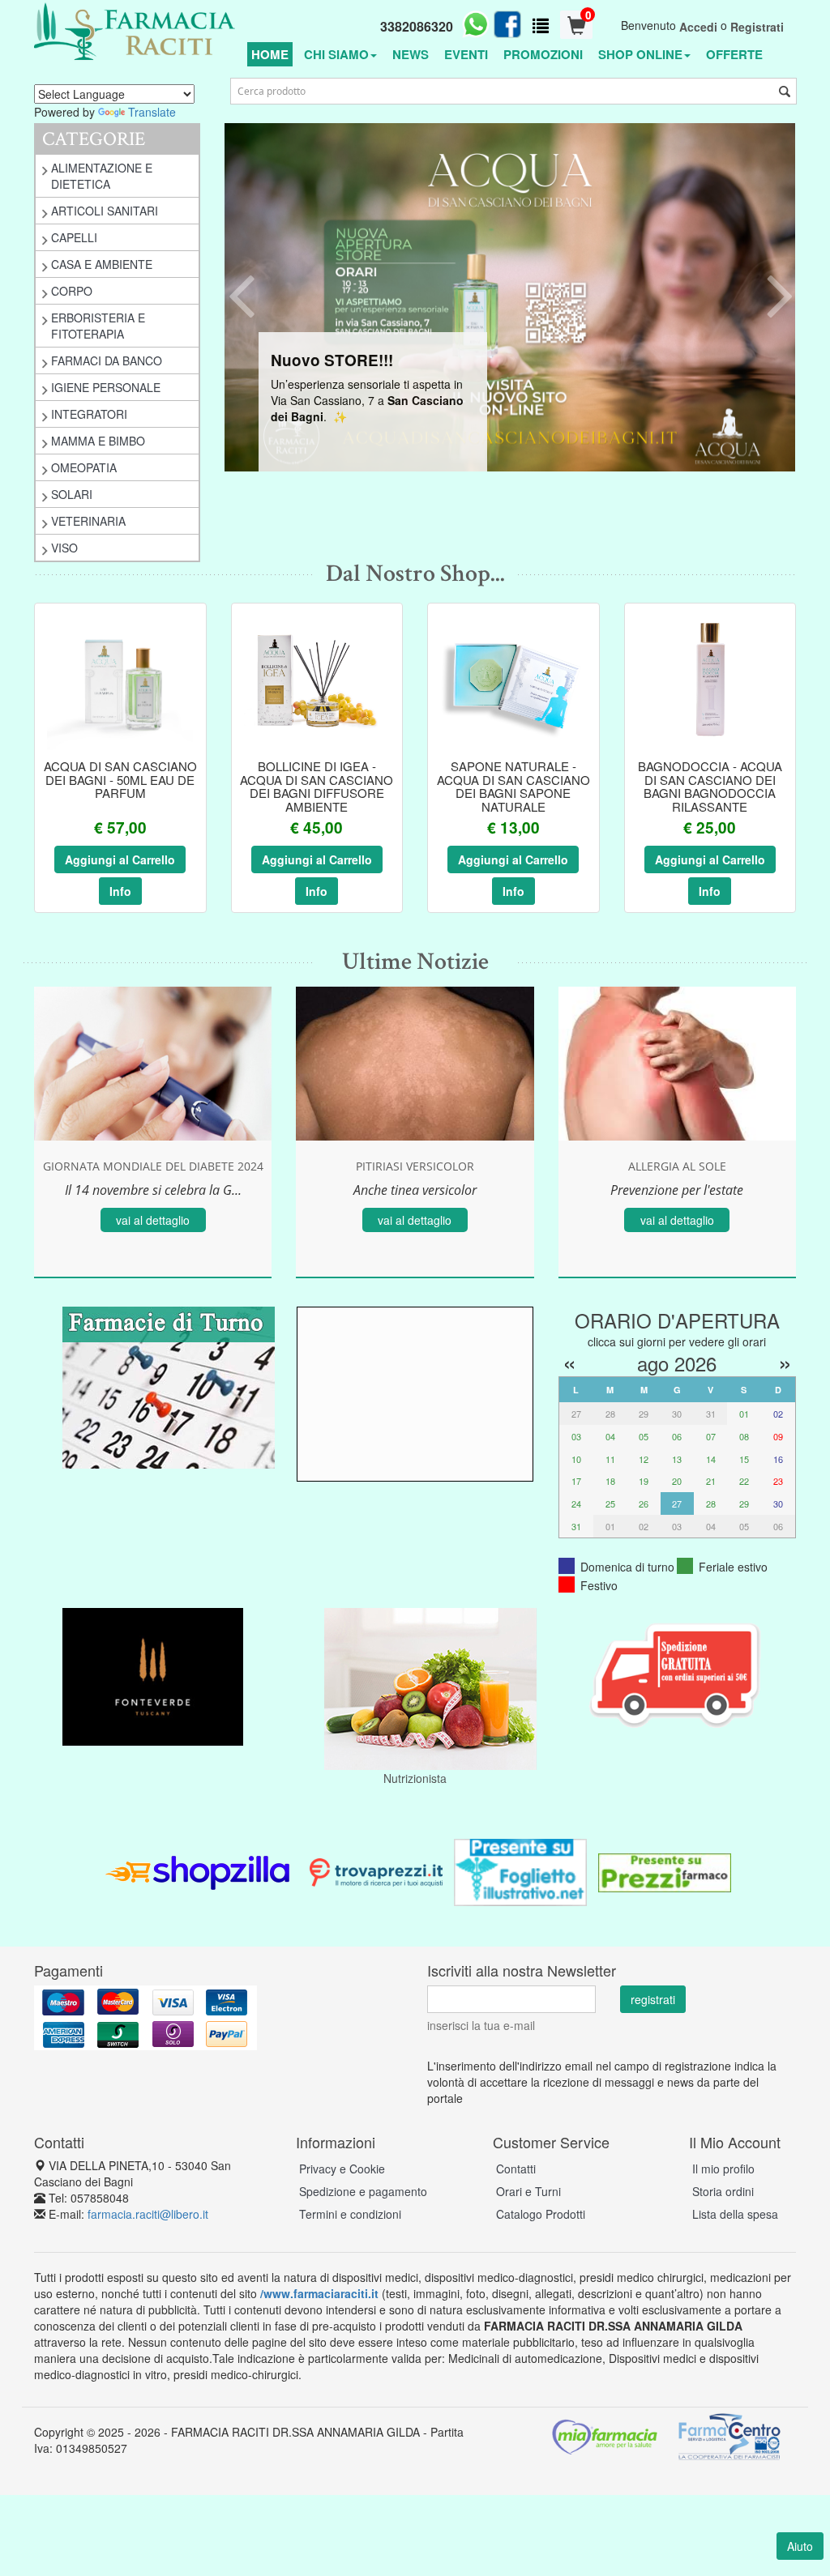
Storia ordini (723, 2191)
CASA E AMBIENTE (102, 264)
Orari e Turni (528, 2191)
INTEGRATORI (89, 414)
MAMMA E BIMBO (98, 441)
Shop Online (640, 54)
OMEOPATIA (84, 467)
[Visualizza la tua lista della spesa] (541, 25)
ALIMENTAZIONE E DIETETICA (102, 176)
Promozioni (543, 54)
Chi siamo (336, 54)
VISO (64, 548)
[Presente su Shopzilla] (199, 1870)
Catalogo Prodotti (541, 2214)
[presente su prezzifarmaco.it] (665, 1870)
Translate (152, 112)
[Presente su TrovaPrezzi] (376, 1870)
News (411, 54)
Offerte (734, 54)
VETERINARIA (88, 521)
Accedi (698, 27)
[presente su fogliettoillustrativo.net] (520, 1870)
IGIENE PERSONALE (106, 387)
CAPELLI (74, 237)
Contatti (516, 2169)
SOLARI (72, 494)
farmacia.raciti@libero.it (148, 2214)
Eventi (466, 54)
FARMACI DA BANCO (107, 360)
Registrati (757, 27)
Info (120, 891)
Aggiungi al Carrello (120, 859)
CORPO (72, 291)
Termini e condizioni (350, 2214)
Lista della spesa (735, 2214)
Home (270, 54)
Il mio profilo (723, 2169)
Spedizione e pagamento (363, 2191)
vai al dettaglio (153, 1220)
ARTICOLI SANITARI (105, 211)
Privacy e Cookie (342, 2169)
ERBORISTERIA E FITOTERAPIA (98, 326)
